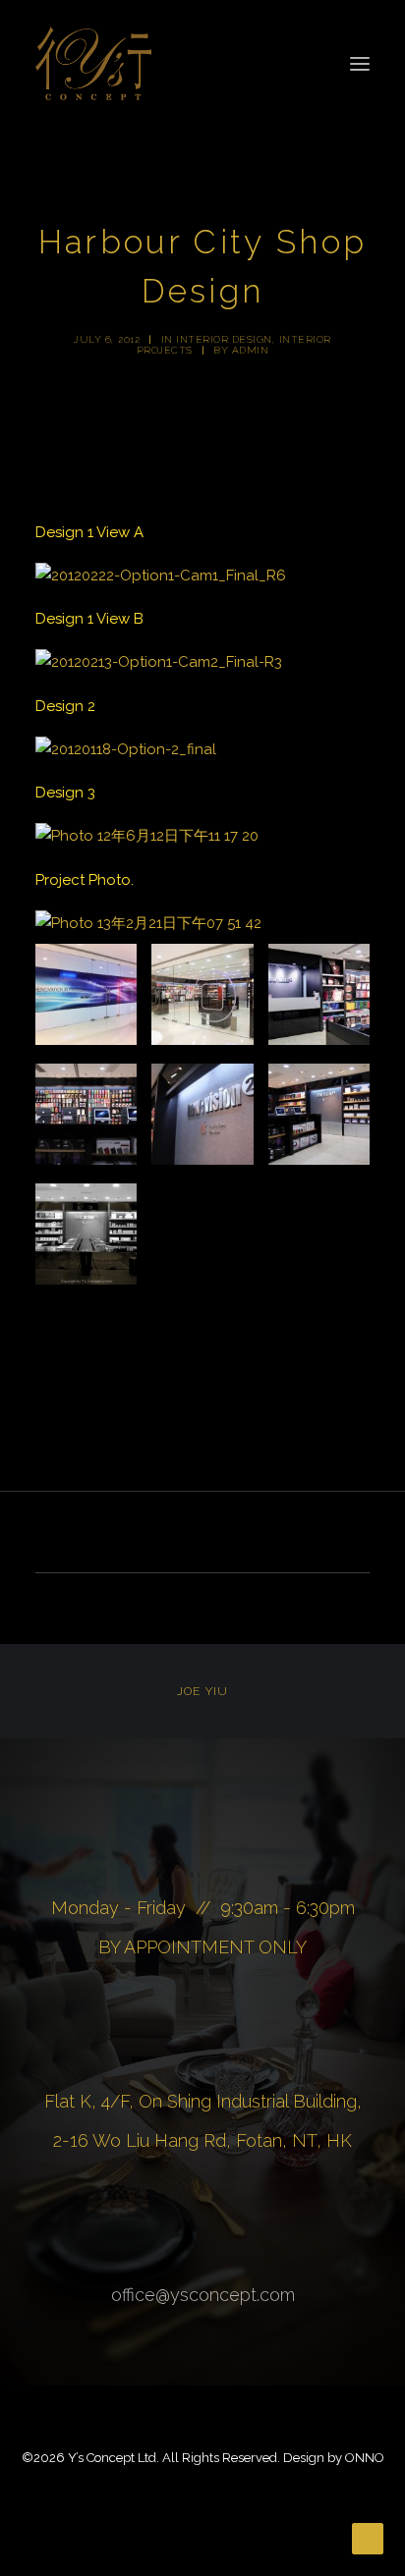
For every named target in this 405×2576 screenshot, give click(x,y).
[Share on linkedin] (202, 1536)
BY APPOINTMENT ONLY (202, 1947)
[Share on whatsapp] (228, 1536)
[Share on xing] (279, 1536)
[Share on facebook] (100, 1536)
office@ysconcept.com (203, 2295)
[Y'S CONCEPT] (93, 63)
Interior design (224, 339)
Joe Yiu (202, 1691)
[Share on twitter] (126, 1536)
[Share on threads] (151, 1536)
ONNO (365, 2458)
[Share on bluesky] (254, 1536)
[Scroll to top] (368, 2538)
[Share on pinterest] (177, 1536)
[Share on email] (305, 1536)
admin (251, 350)
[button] (360, 63)
